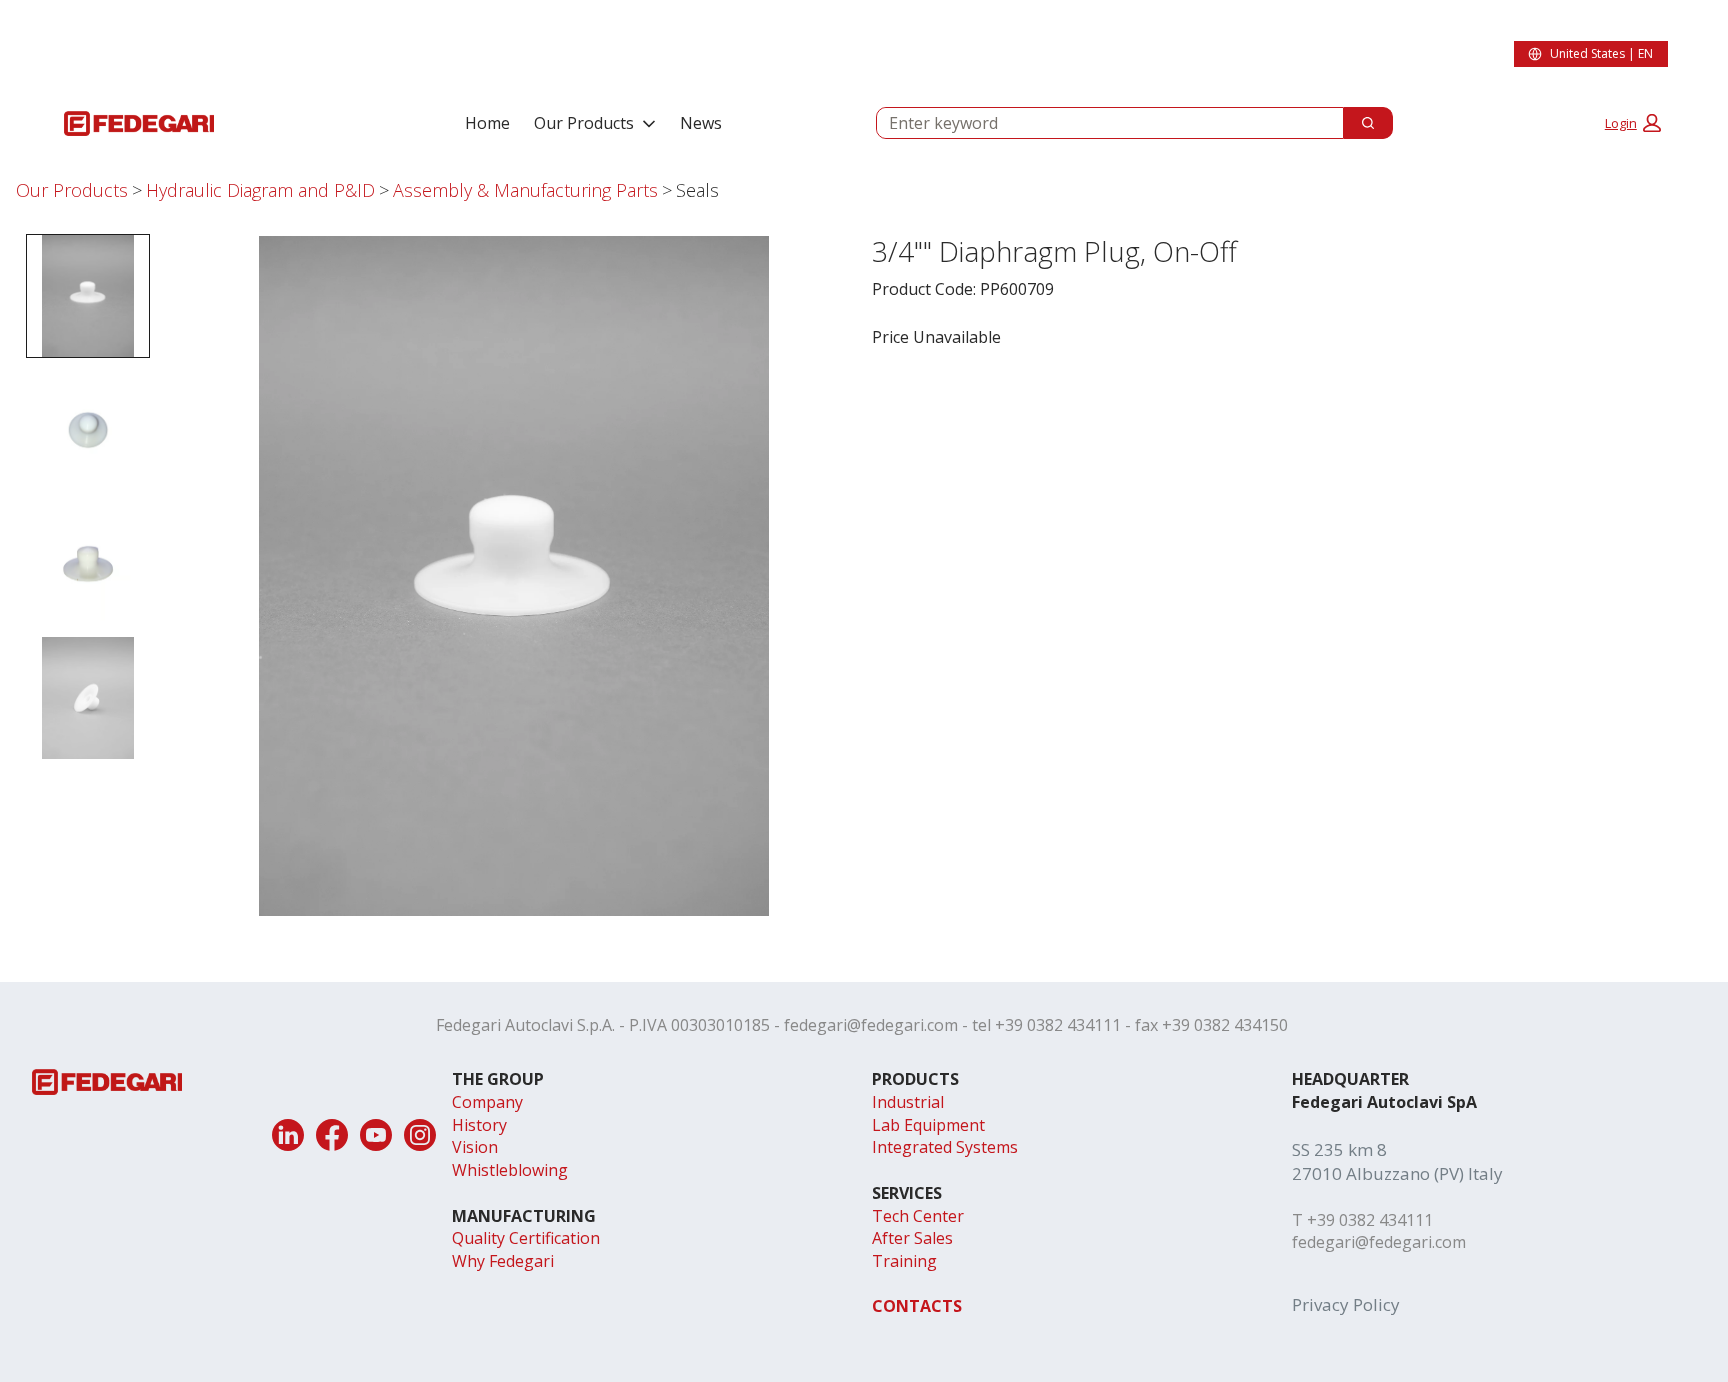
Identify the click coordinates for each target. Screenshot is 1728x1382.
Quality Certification (526, 1238)
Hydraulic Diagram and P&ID (260, 190)
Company (487, 1102)
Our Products (584, 123)
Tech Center (918, 1216)
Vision (475, 1147)
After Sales (912, 1238)
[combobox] (1102, 123)
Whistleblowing (510, 1170)
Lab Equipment (928, 1125)
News (701, 123)
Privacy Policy (1346, 1304)
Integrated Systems (945, 1147)
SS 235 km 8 (1339, 1149)
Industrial (908, 1102)
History (479, 1125)
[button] (1633, 123)
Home (487, 123)
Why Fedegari (503, 1261)
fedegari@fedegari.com (871, 1025)
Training (904, 1261)
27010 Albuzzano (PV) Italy (1397, 1173)
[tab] (88, 296)
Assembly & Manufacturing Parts (525, 190)
